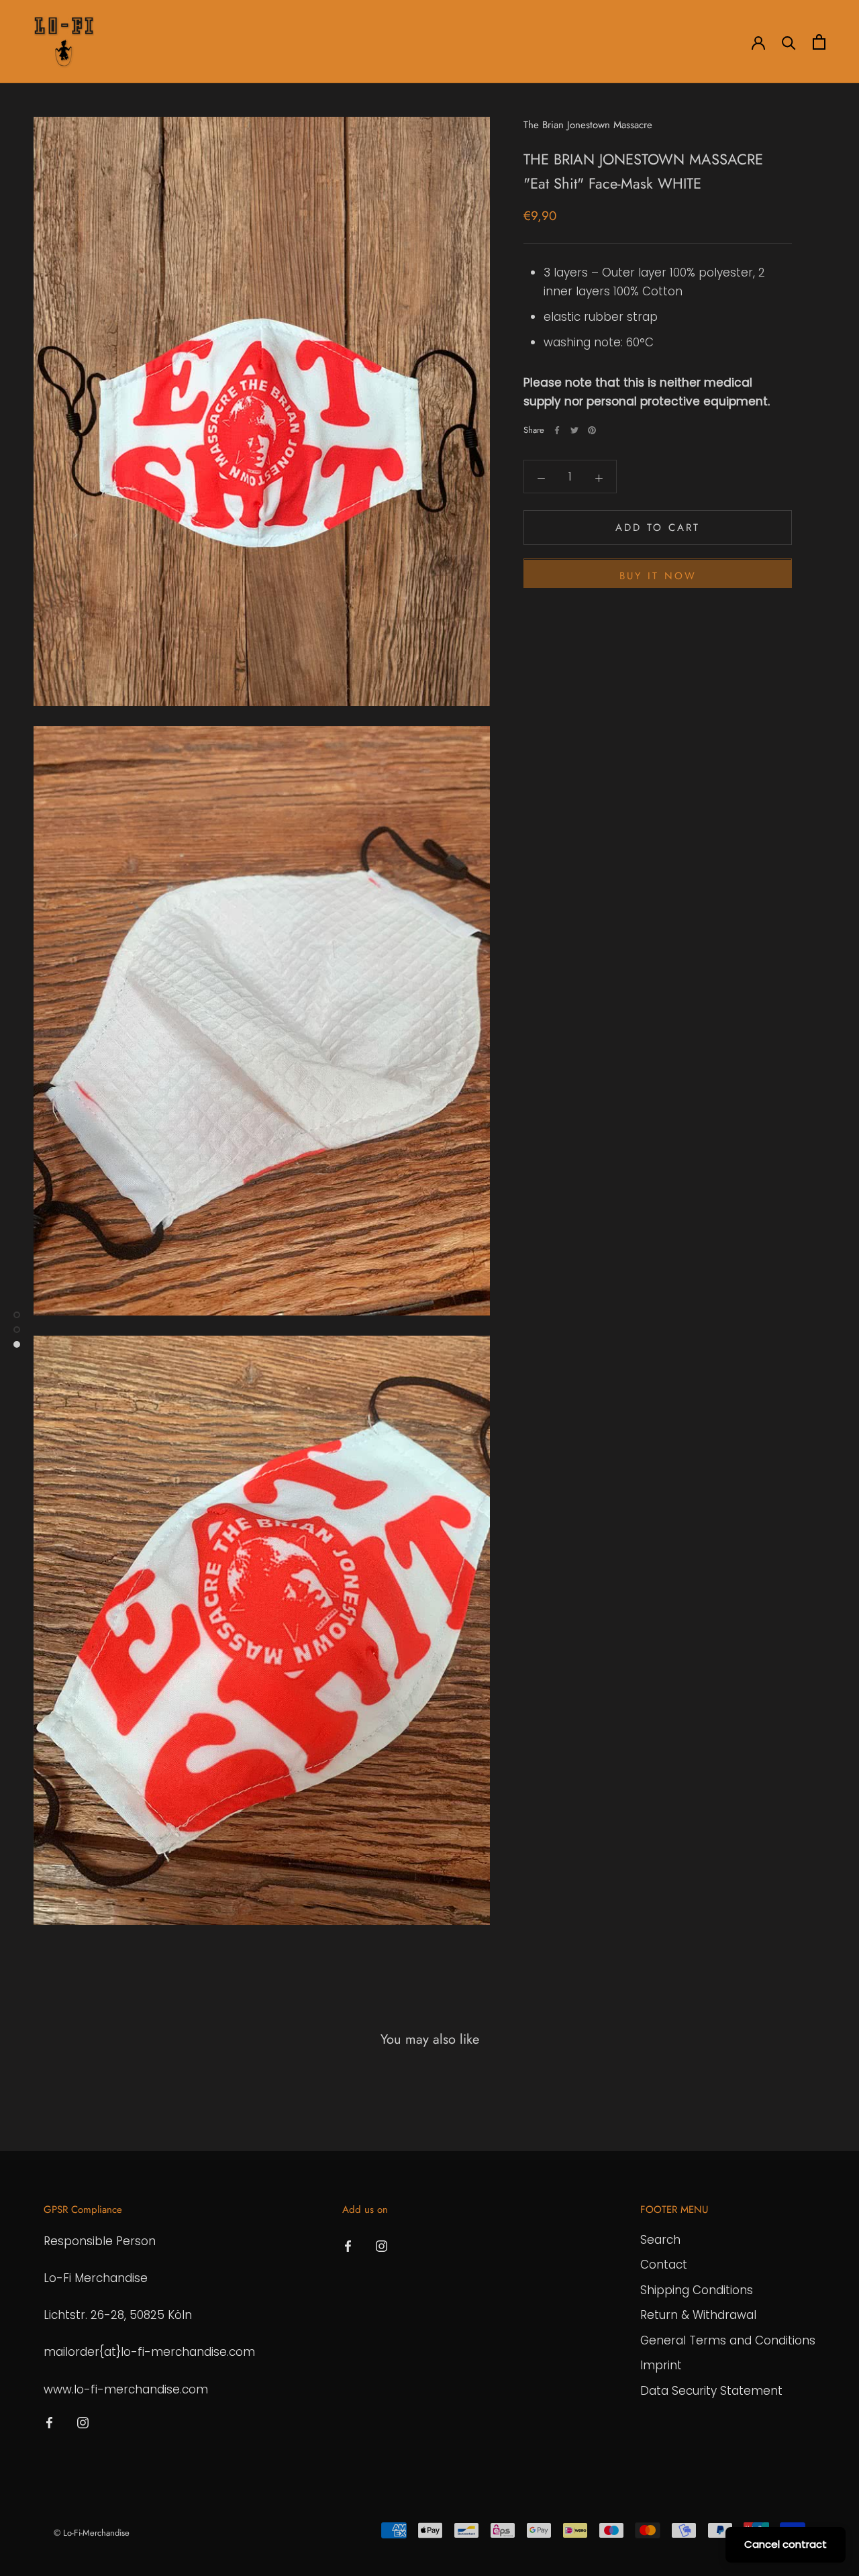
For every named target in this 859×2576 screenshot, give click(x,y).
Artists (133, 42)
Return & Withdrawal (698, 2315)
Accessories (261, 42)
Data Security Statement (711, 2391)
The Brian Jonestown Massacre (588, 125)
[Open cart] (819, 42)
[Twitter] (574, 430)
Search (660, 2240)
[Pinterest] (592, 430)
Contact (664, 2265)
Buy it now (658, 577)
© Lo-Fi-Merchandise (92, 2533)
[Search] (789, 42)
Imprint (661, 2365)
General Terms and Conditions (728, 2340)
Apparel (191, 42)
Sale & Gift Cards (405, 42)
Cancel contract (786, 2544)
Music (327, 42)
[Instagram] (83, 2422)
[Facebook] (557, 430)
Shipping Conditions (697, 2290)
